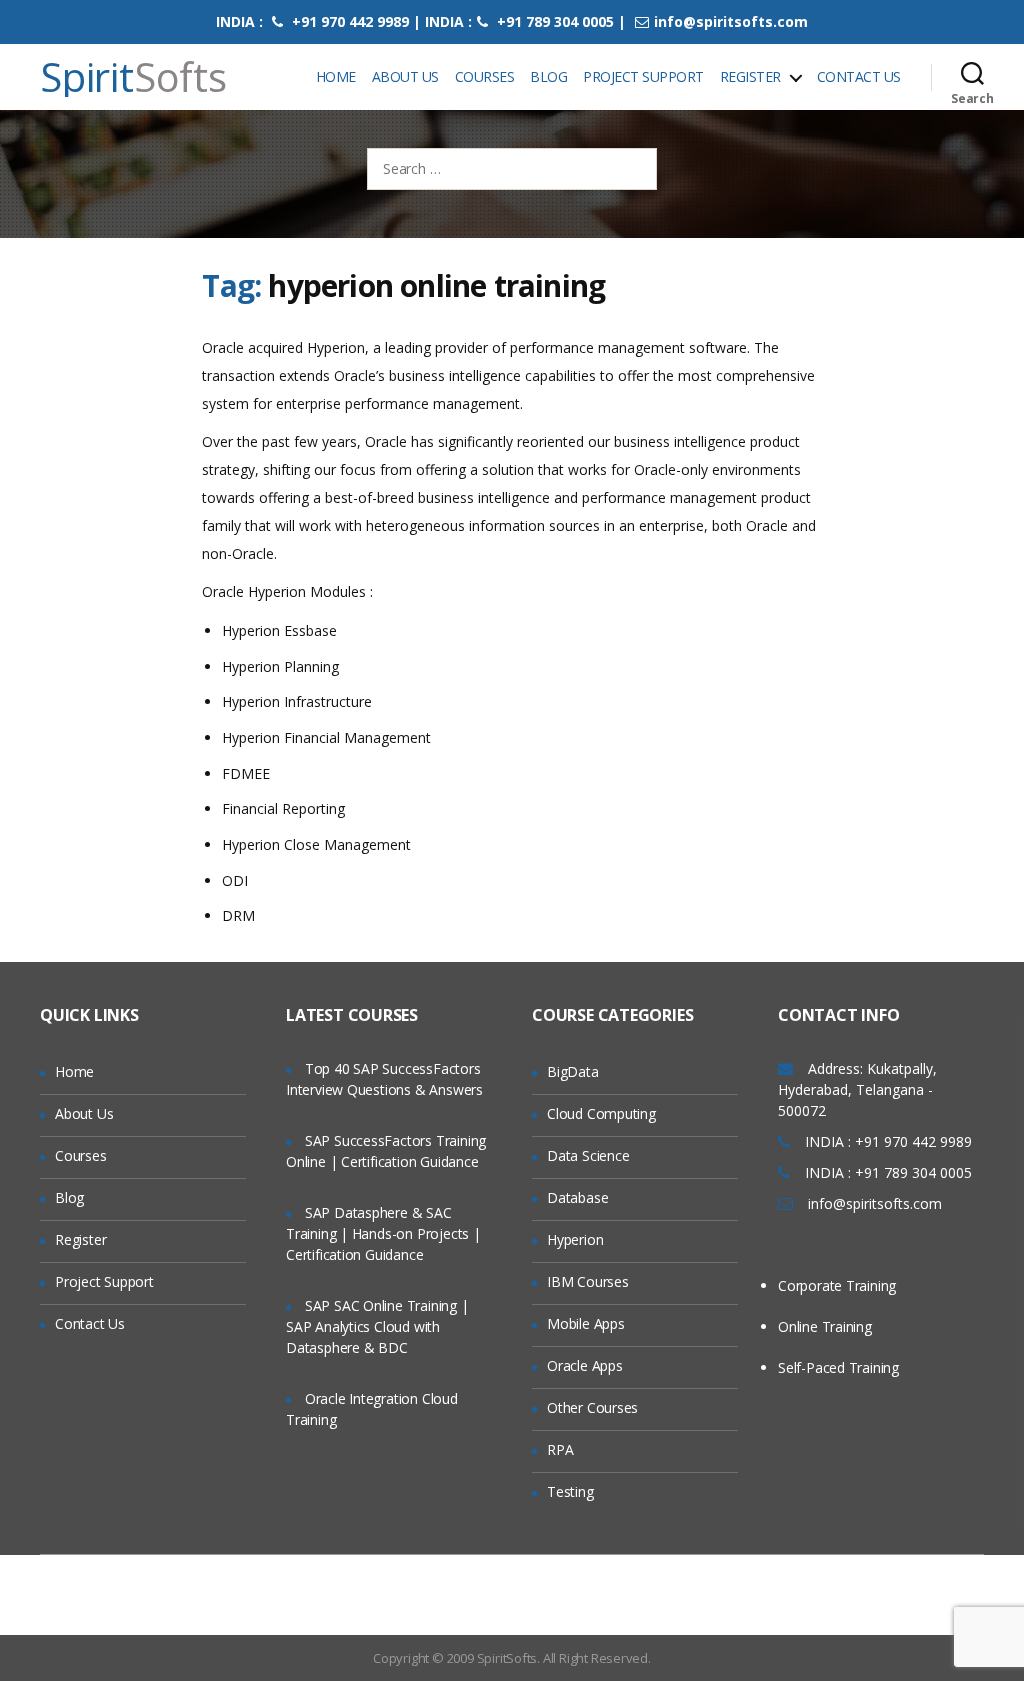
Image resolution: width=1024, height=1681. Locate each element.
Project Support (643, 76)
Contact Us (859, 76)
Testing (570, 1491)
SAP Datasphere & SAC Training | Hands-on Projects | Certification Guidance (383, 1233)
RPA (560, 1449)
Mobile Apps (586, 1323)
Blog (548, 76)
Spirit (133, 77)
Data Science (588, 1155)
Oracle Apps (585, 1365)
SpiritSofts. (508, 1658)
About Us (405, 76)
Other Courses (592, 1407)
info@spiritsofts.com (731, 21)
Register (750, 76)
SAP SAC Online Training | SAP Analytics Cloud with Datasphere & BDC (377, 1326)
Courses (485, 76)
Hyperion (575, 1239)
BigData (573, 1071)
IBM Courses (588, 1281)
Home (336, 76)
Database (577, 1197)
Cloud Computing (601, 1113)
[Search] (972, 77)
